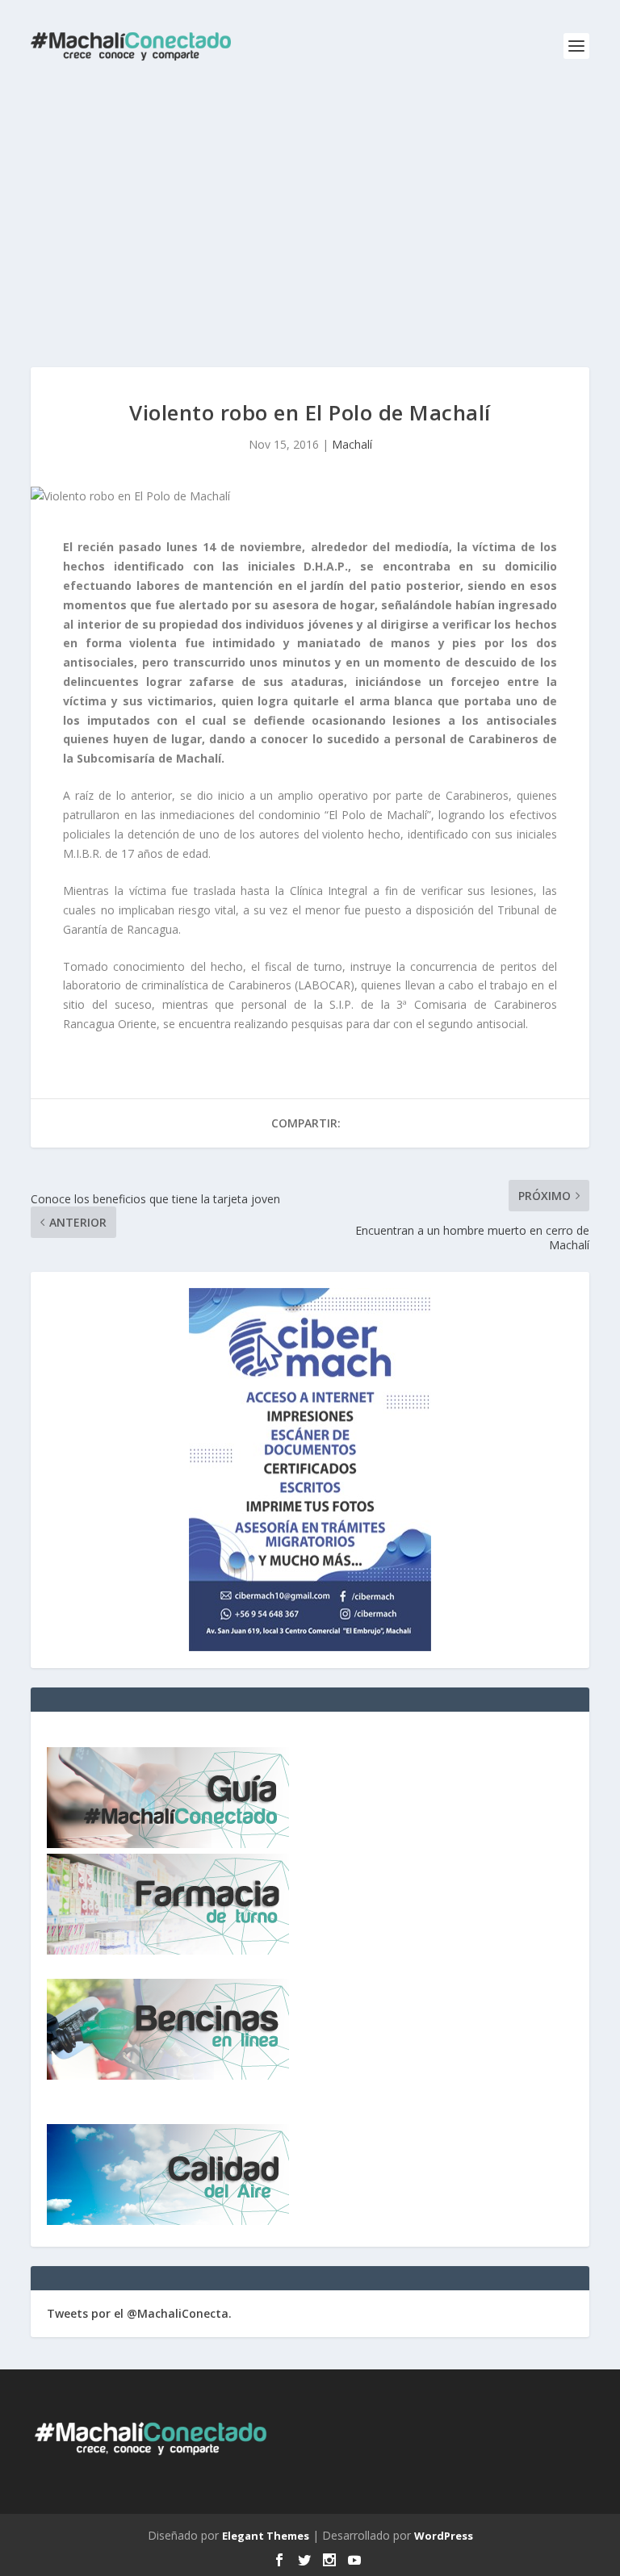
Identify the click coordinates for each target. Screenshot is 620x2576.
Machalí (352, 444)
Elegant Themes (266, 2536)
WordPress (444, 2536)
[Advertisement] (310, 214)
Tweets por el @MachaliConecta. (139, 2313)
